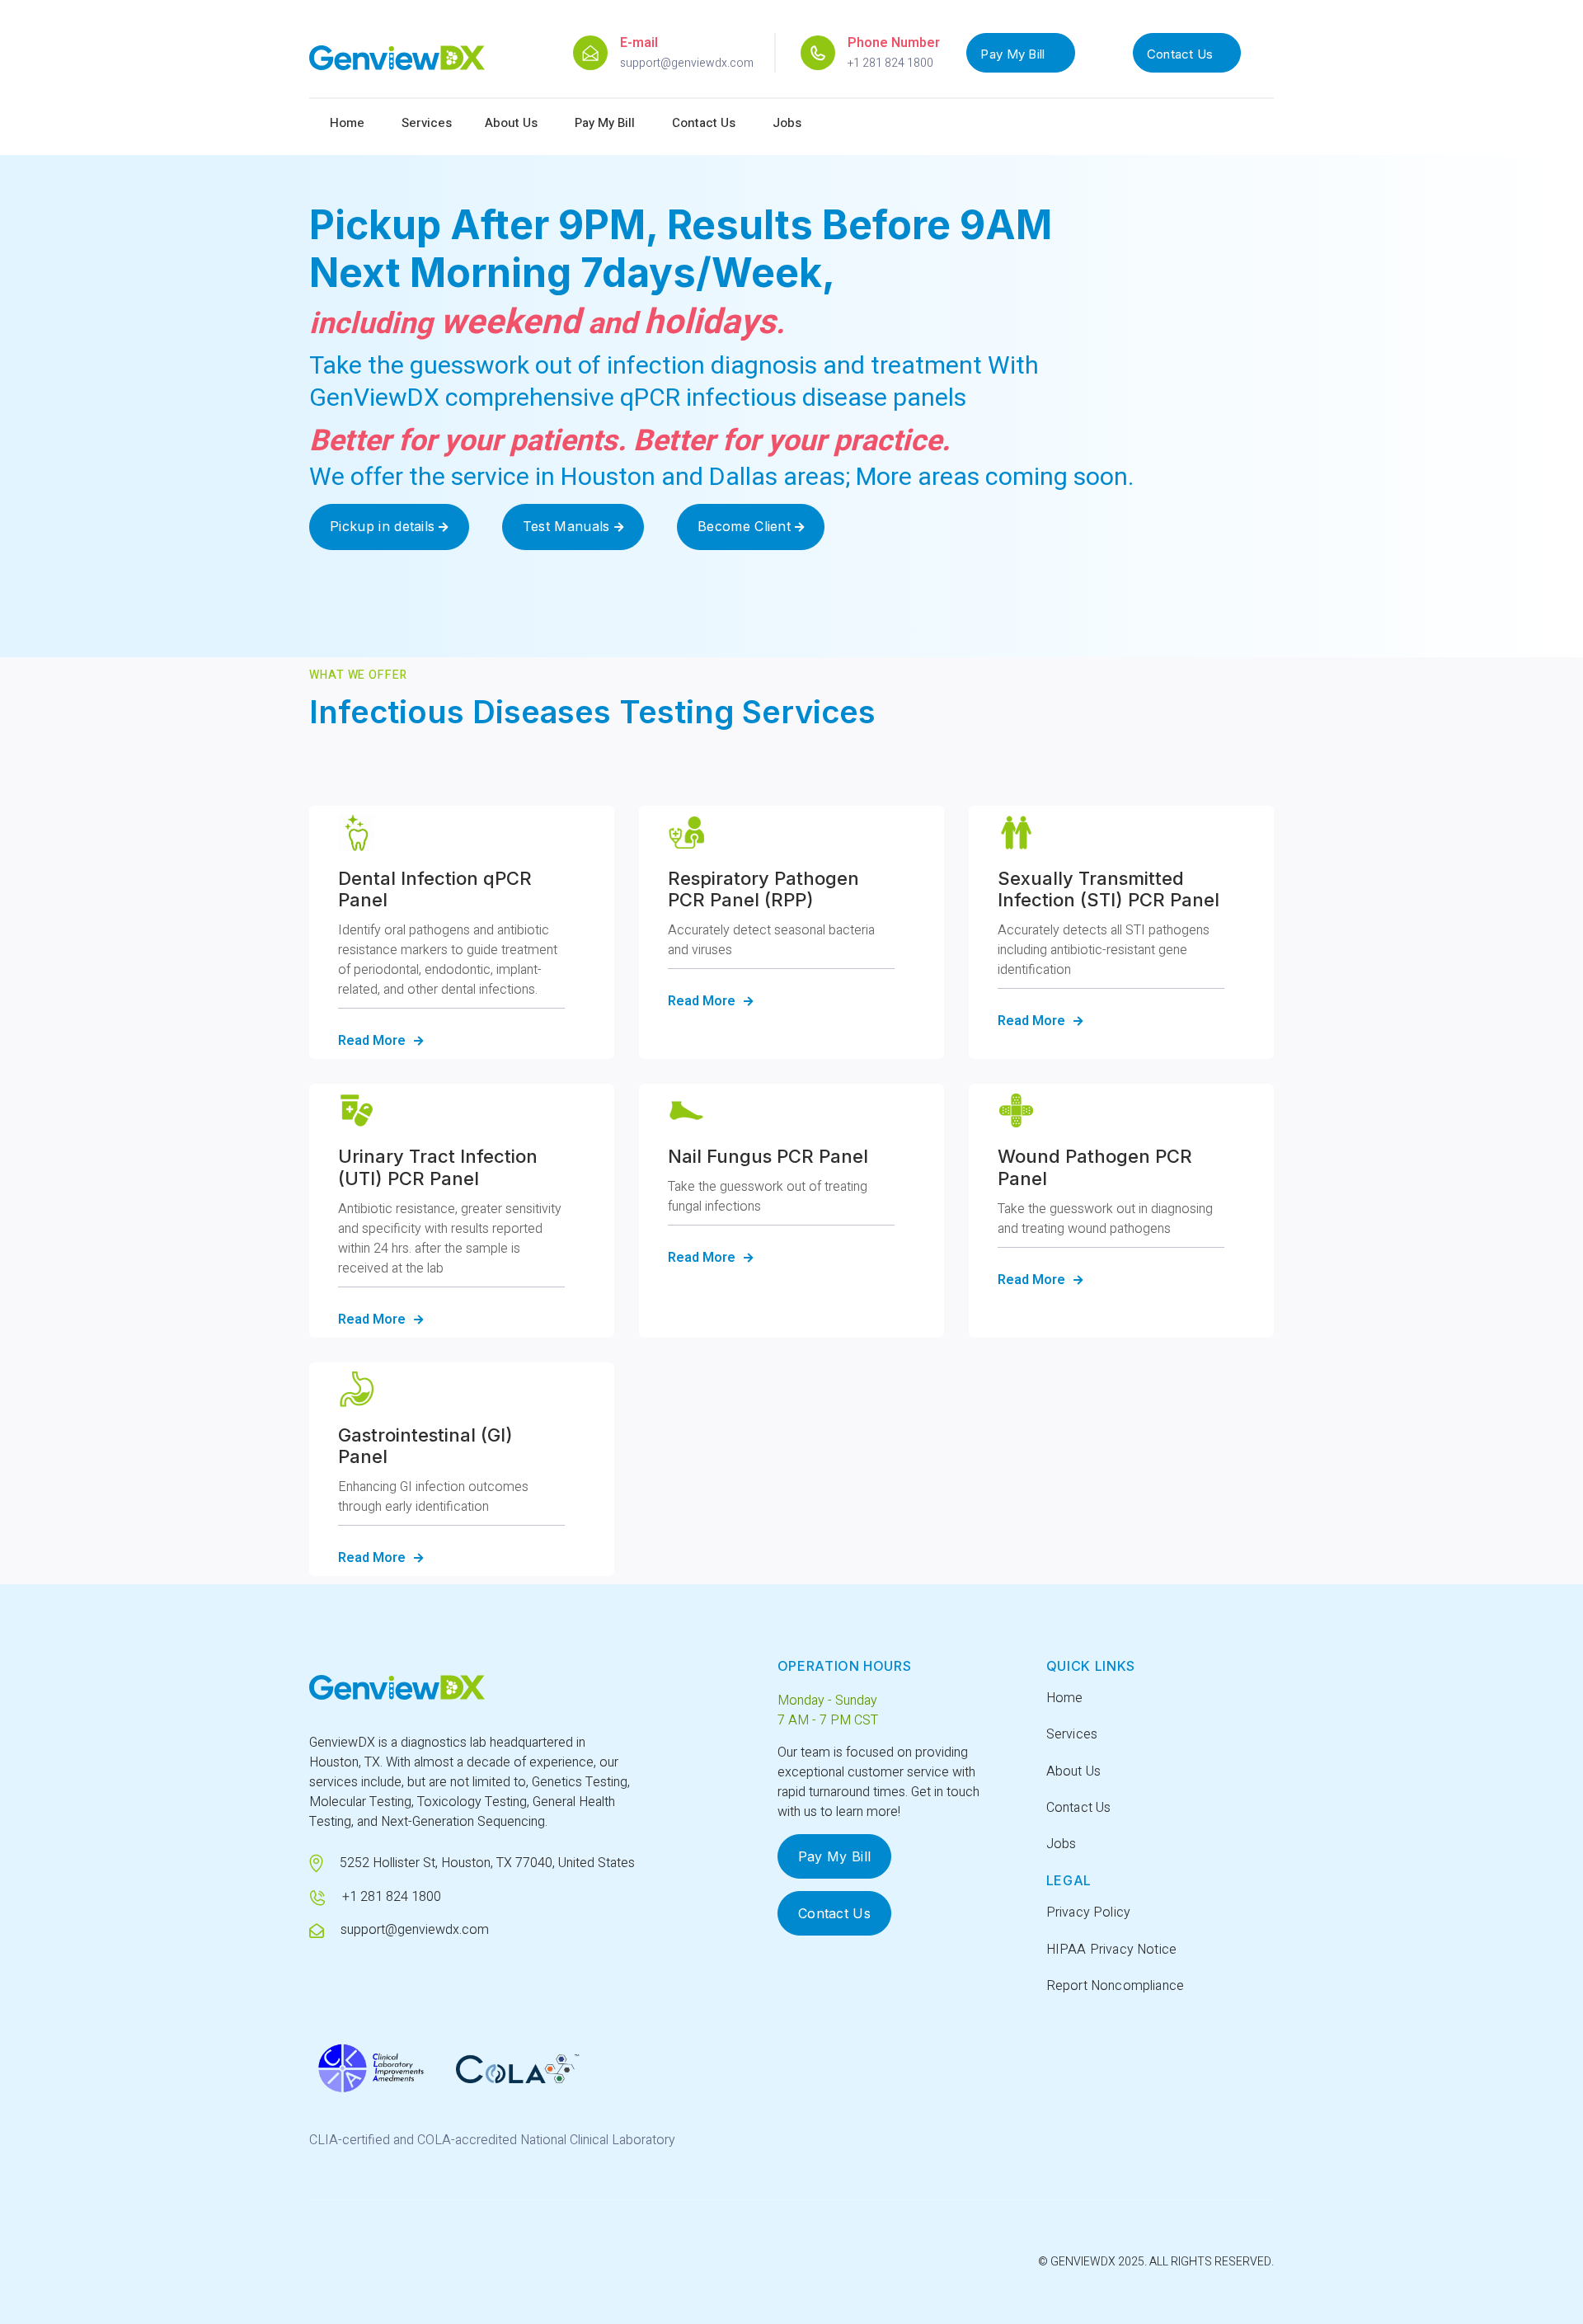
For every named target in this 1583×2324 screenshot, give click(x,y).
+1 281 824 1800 (890, 63)
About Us (511, 123)
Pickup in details (389, 526)
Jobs (787, 123)
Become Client (751, 526)
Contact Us (1180, 54)
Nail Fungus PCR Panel (768, 1156)
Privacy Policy (1088, 1912)
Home (347, 123)
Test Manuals (573, 526)
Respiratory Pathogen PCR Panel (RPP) (763, 889)
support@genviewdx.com (687, 63)
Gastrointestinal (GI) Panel (425, 1446)
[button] (427, 123)
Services (1072, 1734)
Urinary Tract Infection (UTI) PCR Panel (438, 1167)
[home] (397, 65)
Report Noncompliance (1115, 1986)
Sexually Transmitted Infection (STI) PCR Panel (1109, 889)
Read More (380, 1040)
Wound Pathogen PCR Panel (1095, 1167)
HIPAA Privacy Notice (1111, 1950)
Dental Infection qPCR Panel (435, 889)
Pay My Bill (1012, 54)
